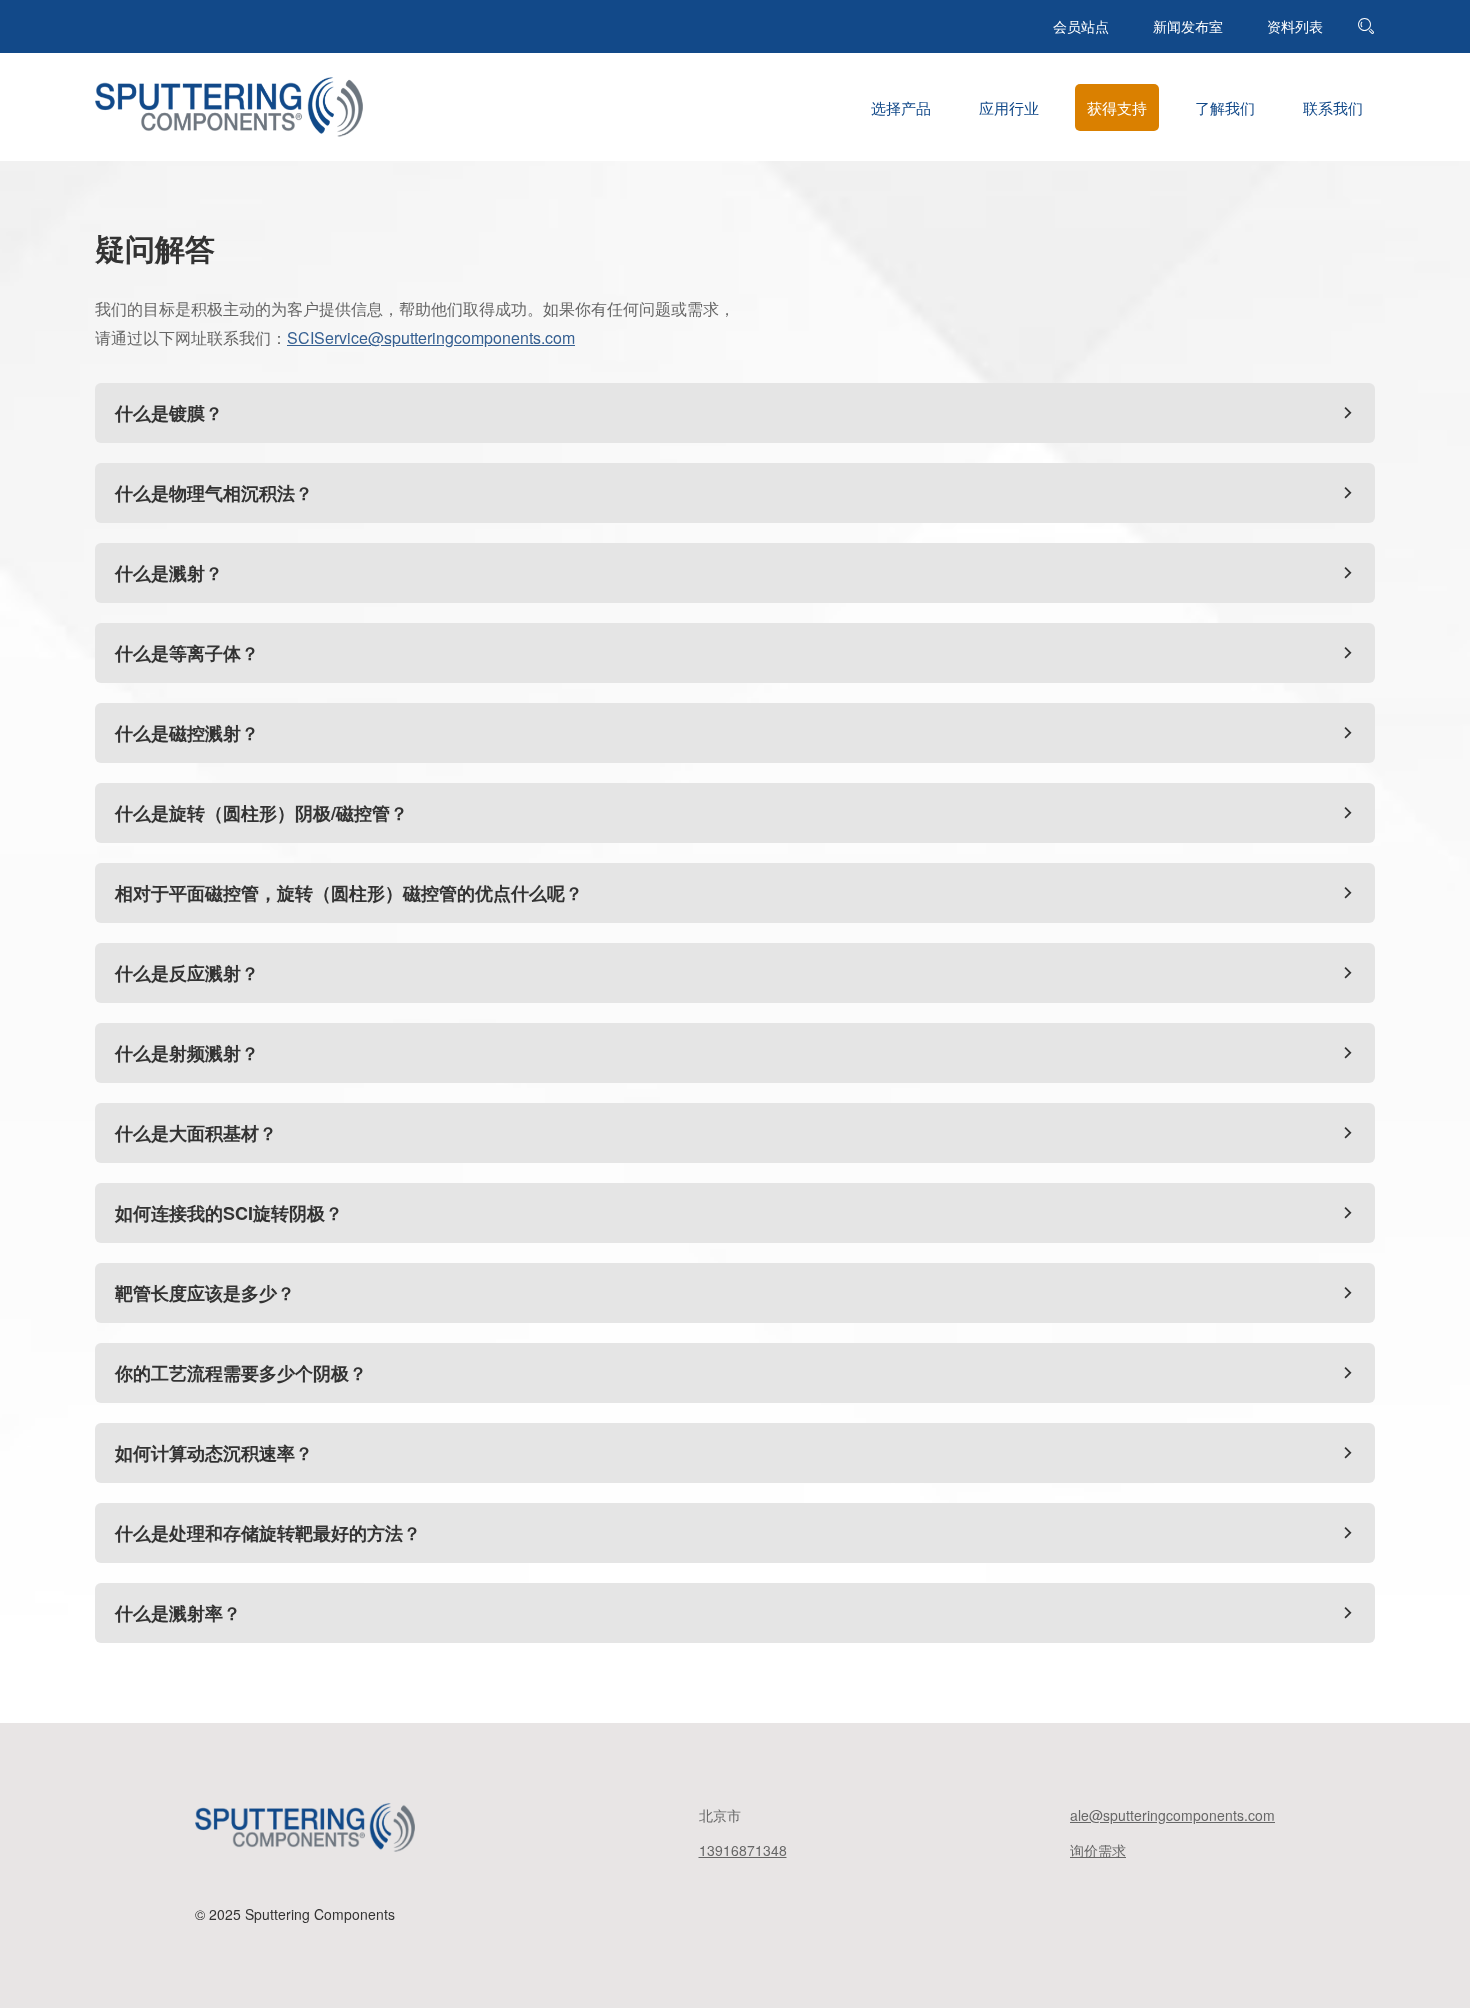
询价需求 (1098, 1850)
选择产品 (901, 107)
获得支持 (1117, 107)
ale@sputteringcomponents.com (1172, 1815)
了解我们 (1225, 107)
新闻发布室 (1188, 26)
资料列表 (1295, 26)
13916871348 (743, 1850)
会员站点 (1081, 26)
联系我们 (1333, 107)
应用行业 (1009, 107)
